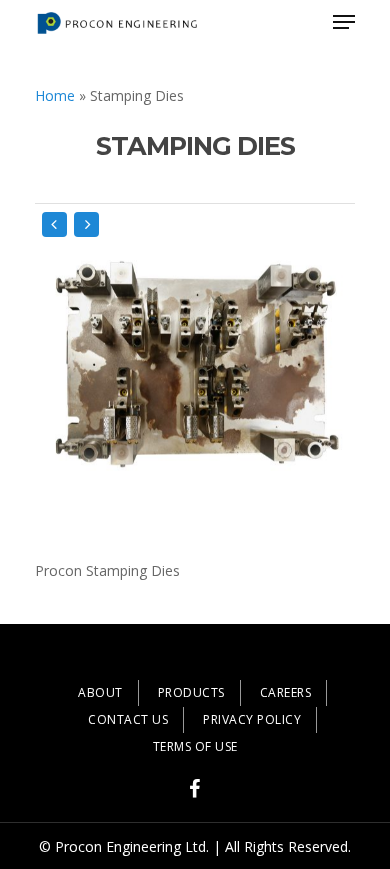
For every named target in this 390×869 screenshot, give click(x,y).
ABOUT (100, 692)
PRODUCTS (191, 692)
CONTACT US (128, 719)
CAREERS (286, 692)
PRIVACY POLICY (252, 719)
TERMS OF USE (195, 746)
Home (55, 95)
